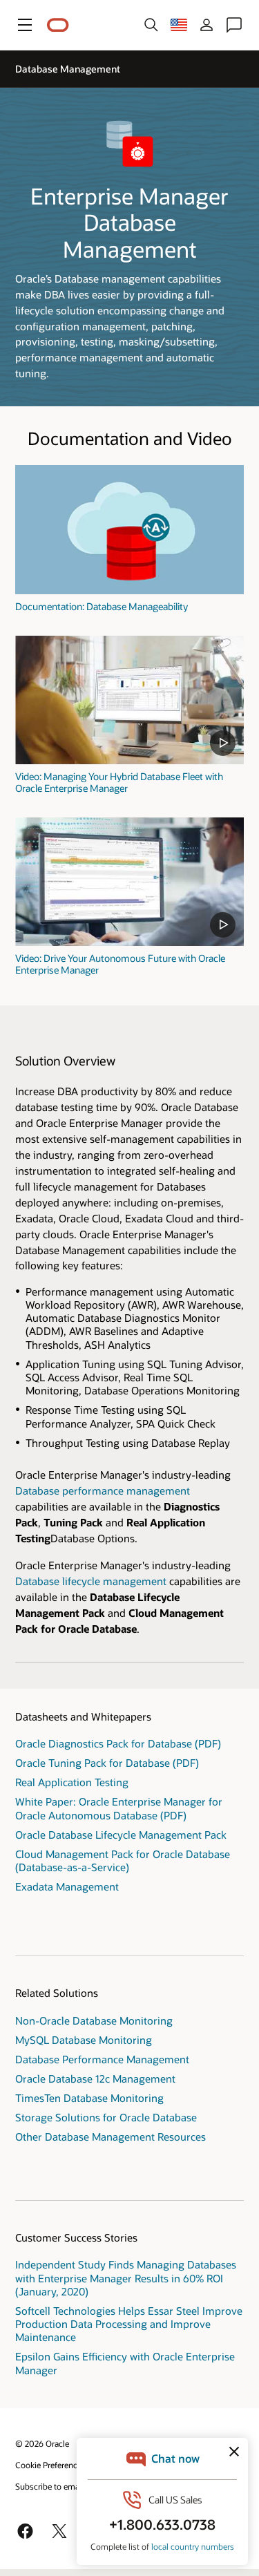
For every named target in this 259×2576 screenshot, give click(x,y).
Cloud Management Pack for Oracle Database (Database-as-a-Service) (123, 1860)
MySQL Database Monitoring (84, 2040)
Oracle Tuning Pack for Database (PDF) (107, 1763)
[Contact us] (234, 25)
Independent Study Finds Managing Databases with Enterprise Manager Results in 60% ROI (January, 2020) (126, 2277)
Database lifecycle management (91, 1581)
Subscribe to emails (51, 2486)
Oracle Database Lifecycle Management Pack (121, 1835)
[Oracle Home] (58, 25)
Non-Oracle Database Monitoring (94, 2020)
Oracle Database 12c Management (95, 2078)
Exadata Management (67, 1886)
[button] (25, 25)
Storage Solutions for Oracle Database (106, 2117)
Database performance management (103, 1490)
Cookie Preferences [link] (50, 2465)
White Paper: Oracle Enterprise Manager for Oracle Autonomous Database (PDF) (119, 1808)
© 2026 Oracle (42, 2443)
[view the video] (129, 700)
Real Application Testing (72, 1782)
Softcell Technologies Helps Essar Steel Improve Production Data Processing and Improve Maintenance (129, 2324)
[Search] (151, 25)
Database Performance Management (102, 2059)
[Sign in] (207, 25)
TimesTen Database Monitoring (89, 2098)
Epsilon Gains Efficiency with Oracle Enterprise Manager (125, 2363)
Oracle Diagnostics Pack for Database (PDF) (118, 1743)
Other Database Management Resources (111, 2137)
